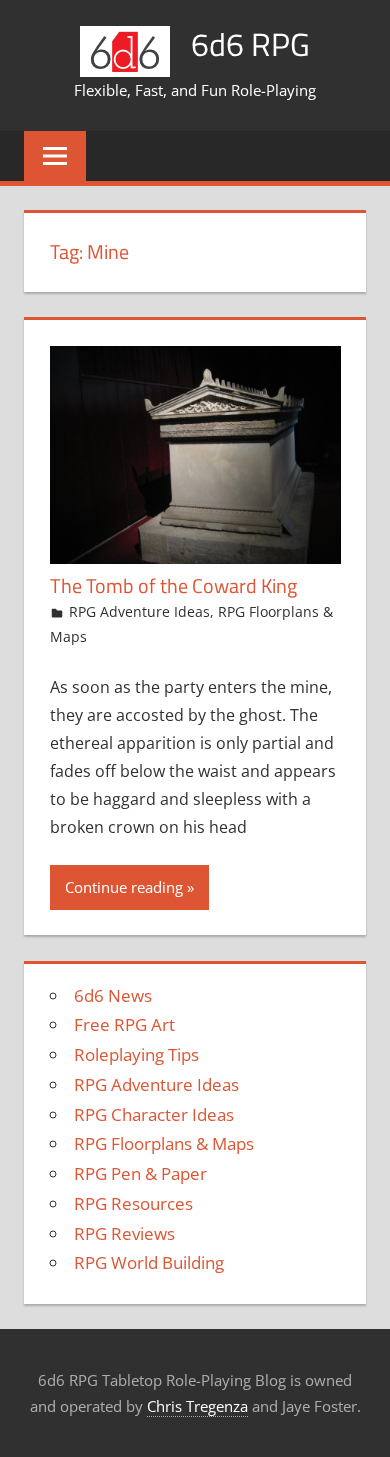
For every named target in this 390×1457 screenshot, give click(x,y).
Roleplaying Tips (136, 1054)
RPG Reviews (124, 1233)
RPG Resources (133, 1203)
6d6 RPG (250, 44)
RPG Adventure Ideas (139, 611)
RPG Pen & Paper (140, 1173)
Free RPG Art (124, 1024)
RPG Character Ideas (154, 1114)
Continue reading (124, 887)
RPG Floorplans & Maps (164, 1143)
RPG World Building (149, 1262)
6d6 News (113, 995)
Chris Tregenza (197, 1406)
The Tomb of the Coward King (173, 585)
